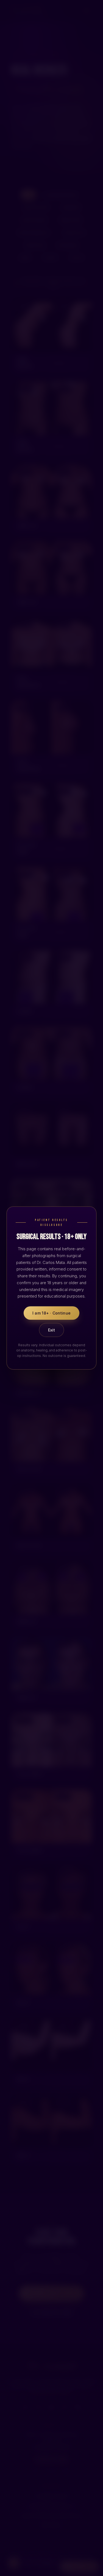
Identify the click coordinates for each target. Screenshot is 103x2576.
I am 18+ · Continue (51, 1313)
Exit (51, 1330)
